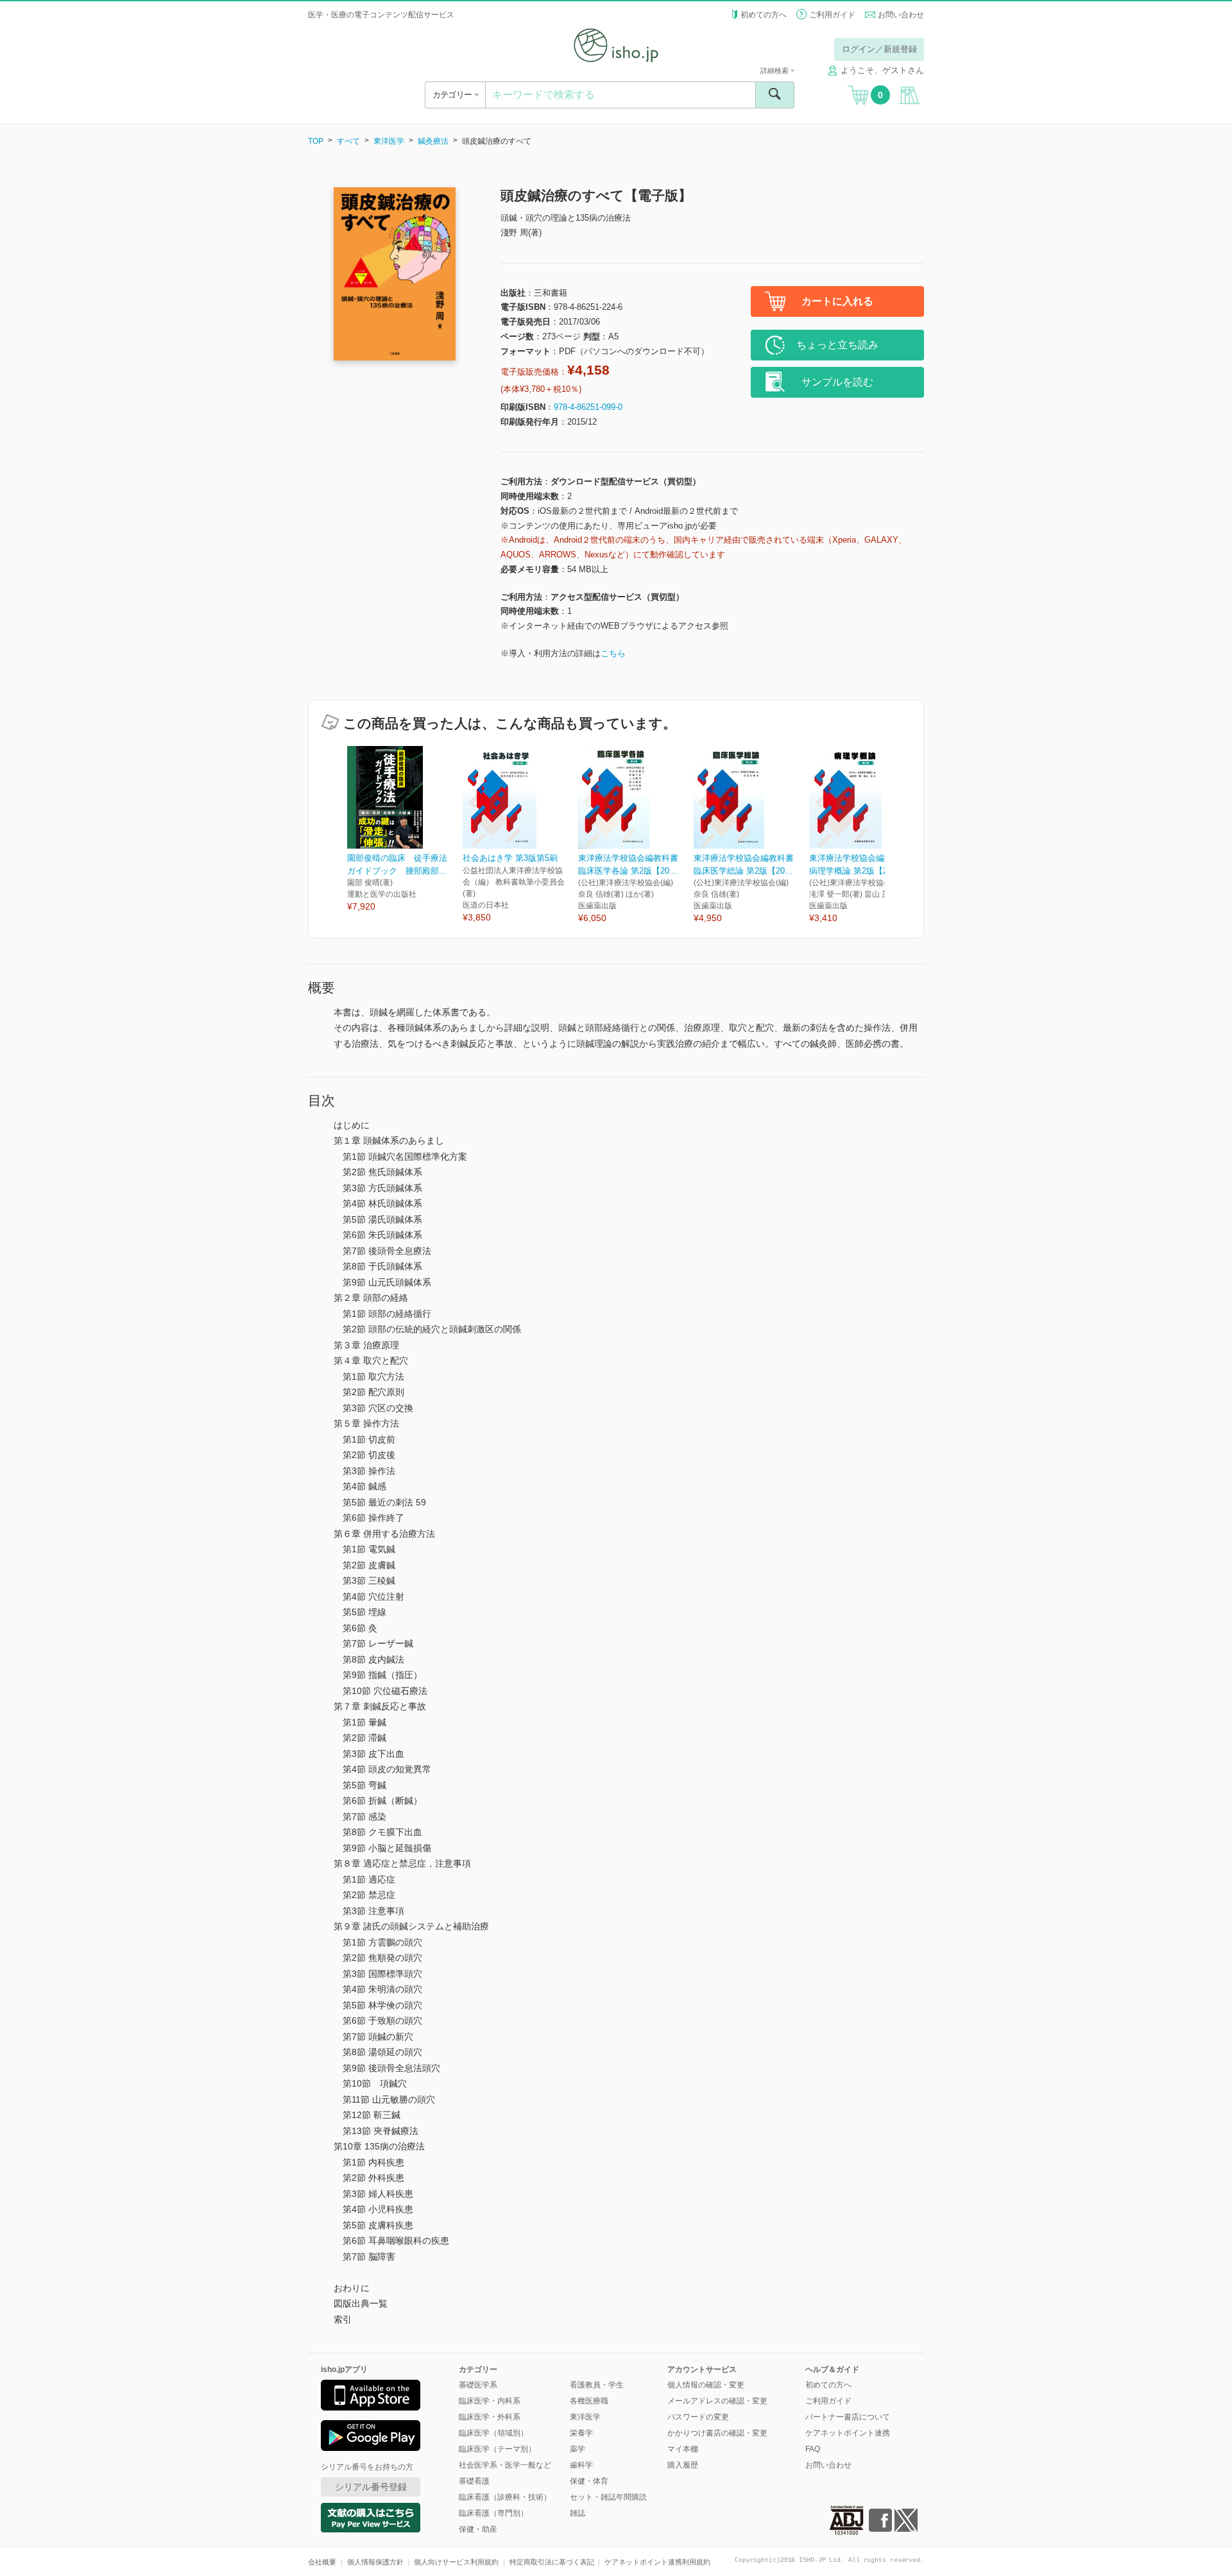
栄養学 (581, 2433)
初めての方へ (764, 15)
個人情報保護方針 (375, 2562)
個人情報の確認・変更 (706, 2385)
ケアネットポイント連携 (848, 2433)
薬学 (577, 2449)
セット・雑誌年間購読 (608, 2497)
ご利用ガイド (832, 15)
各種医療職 (589, 2401)
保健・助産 (478, 2529)
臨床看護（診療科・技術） (505, 2497)
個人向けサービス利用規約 (456, 2562)
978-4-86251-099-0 (588, 407)
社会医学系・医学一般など (505, 2465)
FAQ (813, 2449)
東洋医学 (389, 141)
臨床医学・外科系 (490, 2417)
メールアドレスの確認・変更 (717, 2401)
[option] (405, 830)
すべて (348, 141)
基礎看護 (474, 2481)
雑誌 (577, 2513)
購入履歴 (683, 2465)
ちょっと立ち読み (837, 345)
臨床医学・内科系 (490, 2401)
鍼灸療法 (433, 141)
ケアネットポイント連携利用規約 (657, 2562)
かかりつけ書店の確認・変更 (717, 2433)
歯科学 (581, 2465)
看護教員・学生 (597, 2385)
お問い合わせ (901, 15)
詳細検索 (775, 71)
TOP (316, 141)
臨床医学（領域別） (493, 2433)
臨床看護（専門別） (493, 2513)
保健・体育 (589, 2481)
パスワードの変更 (698, 2417)
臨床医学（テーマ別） (497, 2449)
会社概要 (322, 2562)
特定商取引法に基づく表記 (552, 2562)
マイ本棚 (683, 2449)
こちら (613, 653)
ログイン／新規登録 (879, 49)
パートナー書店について (848, 2417)
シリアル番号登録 (371, 2487)
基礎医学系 (478, 2385)
